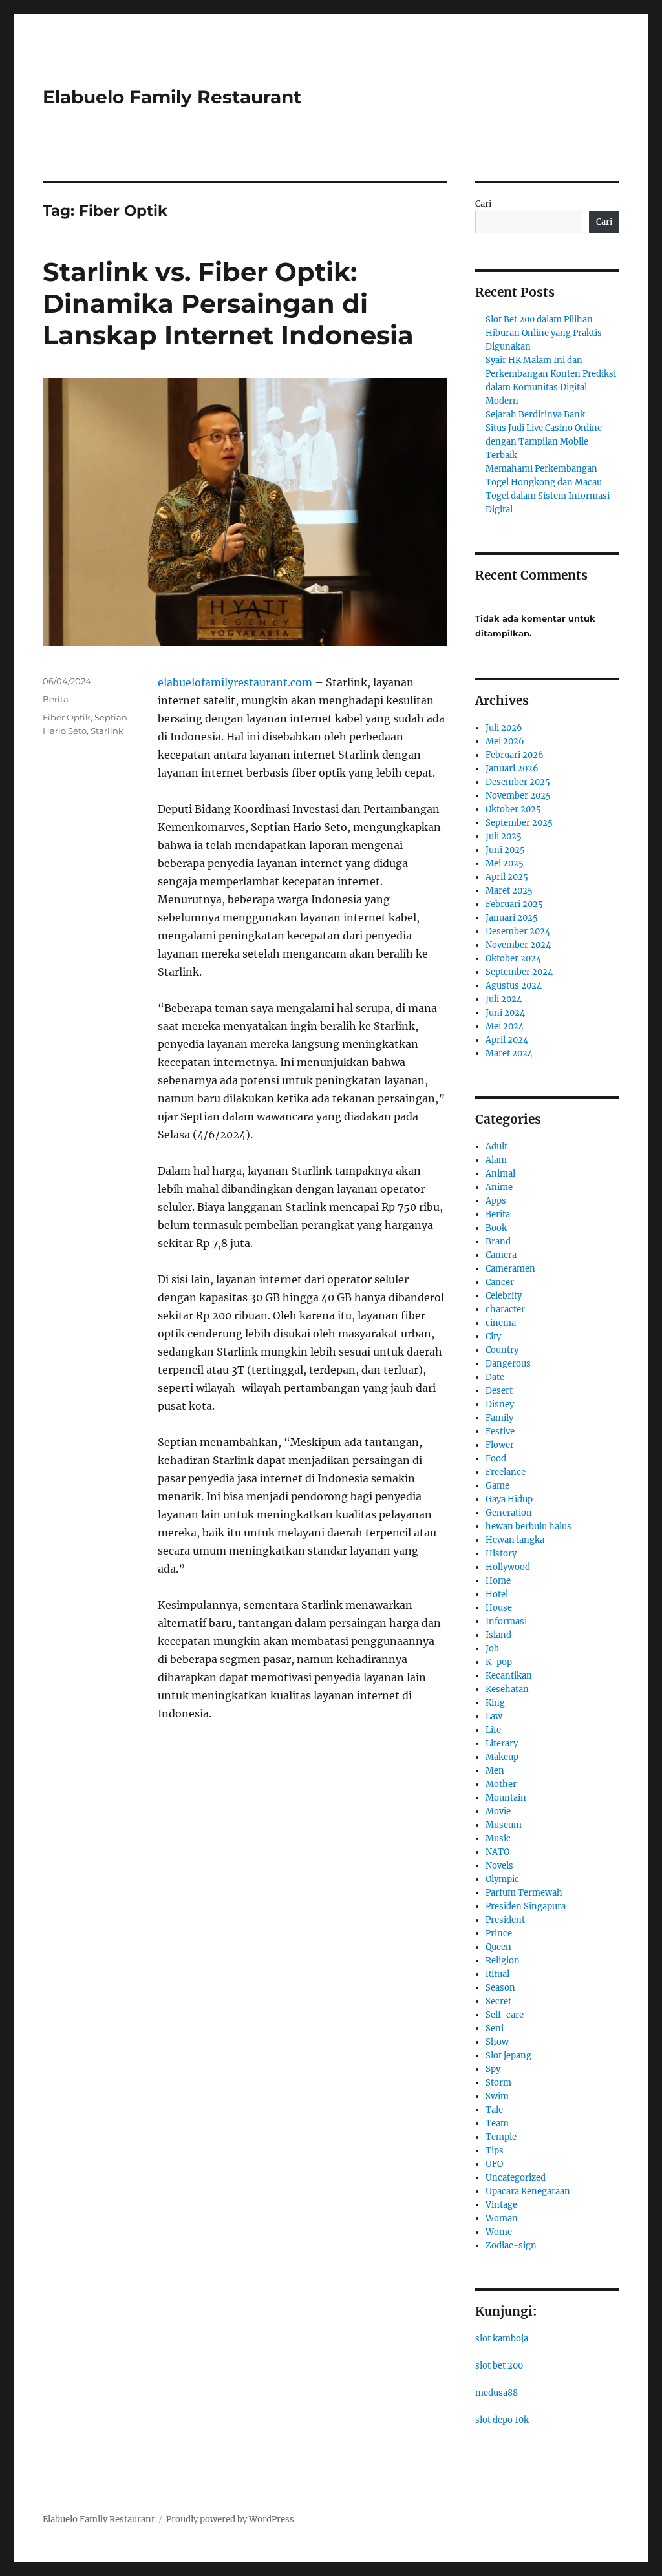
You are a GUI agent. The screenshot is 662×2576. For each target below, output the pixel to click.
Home (498, 1581)
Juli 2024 (504, 999)
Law (494, 1716)
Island (498, 1635)
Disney (500, 1404)
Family (499, 1418)
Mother (501, 1784)
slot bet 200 (499, 2366)
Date (495, 1377)
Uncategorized (516, 2178)
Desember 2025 (518, 782)
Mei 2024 (505, 1026)
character (505, 1309)
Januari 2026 (512, 769)
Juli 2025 (504, 836)
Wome (499, 2232)
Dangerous (508, 1364)
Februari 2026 (515, 755)
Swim (497, 2096)
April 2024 (507, 1040)
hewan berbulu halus (529, 1526)
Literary (502, 1744)
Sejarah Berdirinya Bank (535, 414)
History (501, 1554)
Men (495, 1771)
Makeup (502, 1757)
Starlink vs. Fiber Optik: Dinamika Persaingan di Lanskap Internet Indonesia (228, 303)
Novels (499, 1866)
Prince (499, 1933)
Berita (56, 699)
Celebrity (504, 1296)
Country (502, 1350)
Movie (498, 1811)
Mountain (506, 1798)
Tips (495, 2151)
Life (493, 1730)
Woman (502, 2218)
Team (497, 2123)
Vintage (501, 2205)
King (495, 1703)
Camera (501, 1255)
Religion (503, 1961)
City (493, 1336)
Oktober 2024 (513, 958)
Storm (498, 2083)
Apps (496, 1201)
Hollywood (508, 1567)
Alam (496, 1160)
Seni (495, 2028)
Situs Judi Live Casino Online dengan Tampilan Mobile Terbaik (544, 442)
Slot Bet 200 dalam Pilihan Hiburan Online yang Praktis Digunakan (544, 333)
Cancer (500, 1282)
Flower (500, 1445)
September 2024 (519, 972)
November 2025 (518, 796)
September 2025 (519, 823)
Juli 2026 (504, 728)
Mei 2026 (505, 741)
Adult (496, 1147)
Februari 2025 (514, 904)
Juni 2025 (505, 850)
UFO (494, 2164)
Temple (501, 2137)
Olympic (502, 1879)
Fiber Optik (67, 717)
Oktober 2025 (513, 809)
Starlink (107, 731)
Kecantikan (509, 1676)
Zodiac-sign (511, 2246)
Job (492, 1649)
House (499, 1608)
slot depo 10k (502, 2420)
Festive (500, 1431)
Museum (504, 1825)
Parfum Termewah (524, 1893)
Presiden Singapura (526, 1906)
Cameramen (510, 1269)
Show (497, 2042)
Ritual (497, 1974)
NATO (497, 1852)
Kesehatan (507, 1689)
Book (496, 1228)
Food (496, 1459)
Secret (498, 2001)
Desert (499, 1391)
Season (500, 1988)
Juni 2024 (505, 1013)
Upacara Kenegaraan (528, 2191)
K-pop (499, 1662)
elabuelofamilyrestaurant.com (235, 682)
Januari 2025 (512, 918)
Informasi (506, 1621)
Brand (498, 1241)
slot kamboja (502, 2339)
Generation (509, 1513)
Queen (498, 1947)
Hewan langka (515, 1540)
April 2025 (507, 877)
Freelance (506, 1472)
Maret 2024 (509, 1053)
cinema (501, 1323)
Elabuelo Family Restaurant (172, 97)
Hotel (497, 1594)
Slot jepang (508, 2056)
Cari (483, 204)
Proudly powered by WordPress (230, 2519)
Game (497, 1486)
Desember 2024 (518, 931)
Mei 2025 (505, 864)
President (505, 1920)
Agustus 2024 (514, 986)
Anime (499, 1187)
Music (498, 1838)
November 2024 (518, 945)
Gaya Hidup (509, 1499)
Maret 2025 (509, 891)
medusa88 (496, 2393)
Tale (494, 2110)
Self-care (505, 2015)
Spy (493, 2069)
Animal (500, 1174)
